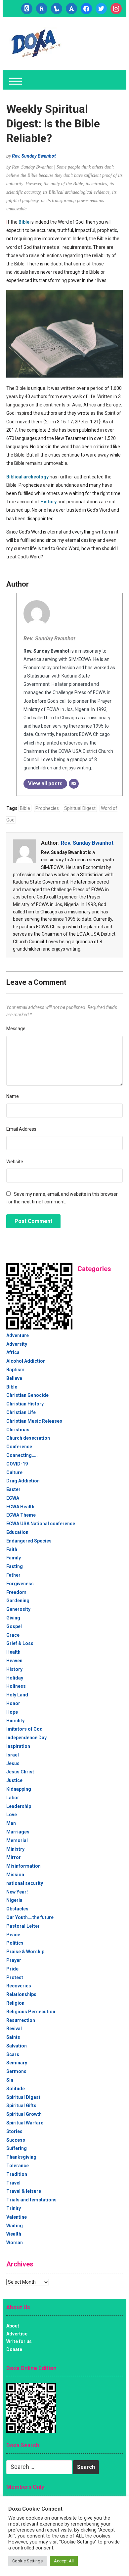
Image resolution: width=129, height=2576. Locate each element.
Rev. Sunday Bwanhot (34, 156)
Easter (13, 1489)
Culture (14, 1472)
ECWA (13, 1498)
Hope (12, 1712)
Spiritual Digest (80, 808)
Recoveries (19, 1986)
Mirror (14, 1857)
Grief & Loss (20, 1643)
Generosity (18, 1609)
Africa (13, 1352)
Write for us (19, 2341)
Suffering (17, 2148)
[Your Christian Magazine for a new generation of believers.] (35, 43)
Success (16, 2140)
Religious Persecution (31, 2012)
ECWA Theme (21, 1515)
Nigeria (14, 1900)
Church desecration (28, 1438)
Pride (12, 1969)
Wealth (14, 2234)
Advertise (17, 2334)
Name (13, 1096)
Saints (13, 2037)
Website (15, 1162)
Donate (14, 2349)
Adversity (17, 1344)
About (13, 2326)
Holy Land (17, 1695)
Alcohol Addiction (26, 1361)
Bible (24, 222)
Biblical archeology (27, 477)
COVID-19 (17, 1464)
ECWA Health (20, 1507)
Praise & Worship (25, 1952)
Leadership (19, 1806)
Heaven (14, 1661)
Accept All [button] (64, 2561)
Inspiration (18, 1746)
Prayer (14, 1960)
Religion (15, 2003)
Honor (13, 1703)
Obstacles (17, 1909)
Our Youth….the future (30, 1917)
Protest (15, 1977)
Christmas (18, 1430)
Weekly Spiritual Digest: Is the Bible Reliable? (53, 123)
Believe (14, 1378)
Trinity (14, 2208)
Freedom (16, 1592)
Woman (15, 2243)
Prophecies (47, 808)
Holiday (15, 1678)
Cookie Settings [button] (27, 2561)
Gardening (18, 1601)
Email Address (21, 1129)
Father (13, 1575)
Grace (13, 1635)
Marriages (18, 1832)
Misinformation (23, 1866)
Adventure (18, 1335)
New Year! (17, 1892)
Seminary (17, 2063)
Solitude (16, 2089)
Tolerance (18, 2166)
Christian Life (21, 1412)
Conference (19, 1447)
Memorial (17, 1840)
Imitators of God (24, 1729)
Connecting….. (22, 1455)
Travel (13, 2183)
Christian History (25, 1404)
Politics (15, 1943)
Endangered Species (29, 1541)
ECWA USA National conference (41, 1524)
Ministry (15, 1849)
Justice (14, 1780)
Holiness (16, 1686)
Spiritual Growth (24, 2114)
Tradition (17, 2174)
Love (12, 1815)
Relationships (21, 1994)
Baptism (15, 1370)
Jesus (13, 1763)
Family (14, 1558)
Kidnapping (19, 1789)
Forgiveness (20, 1584)
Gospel (14, 1626)
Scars (13, 2054)
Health (13, 1652)
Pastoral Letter (23, 1926)
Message (16, 1029)
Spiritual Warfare (25, 2123)
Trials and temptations (31, 2200)
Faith (12, 1549)
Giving (13, 1618)
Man (11, 1823)
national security (25, 1883)
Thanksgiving (21, 2157)
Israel (13, 1755)
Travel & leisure (24, 2191)
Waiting (15, 2226)
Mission (15, 1875)
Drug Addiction (23, 1481)
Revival (14, 2029)
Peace (13, 1935)
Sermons (16, 2071)
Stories (14, 2131)
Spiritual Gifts (21, 2106)
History (48, 502)
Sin (10, 2080)
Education (17, 1532)
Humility (15, 1721)
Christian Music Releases (34, 1421)
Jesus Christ (20, 1772)
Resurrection (21, 2020)
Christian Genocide (27, 1395)
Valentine (17, 2217)
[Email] (74, 784)
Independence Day (26, 1738)
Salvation (17, 2046)
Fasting (15, 1566)
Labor (13, 1798)
